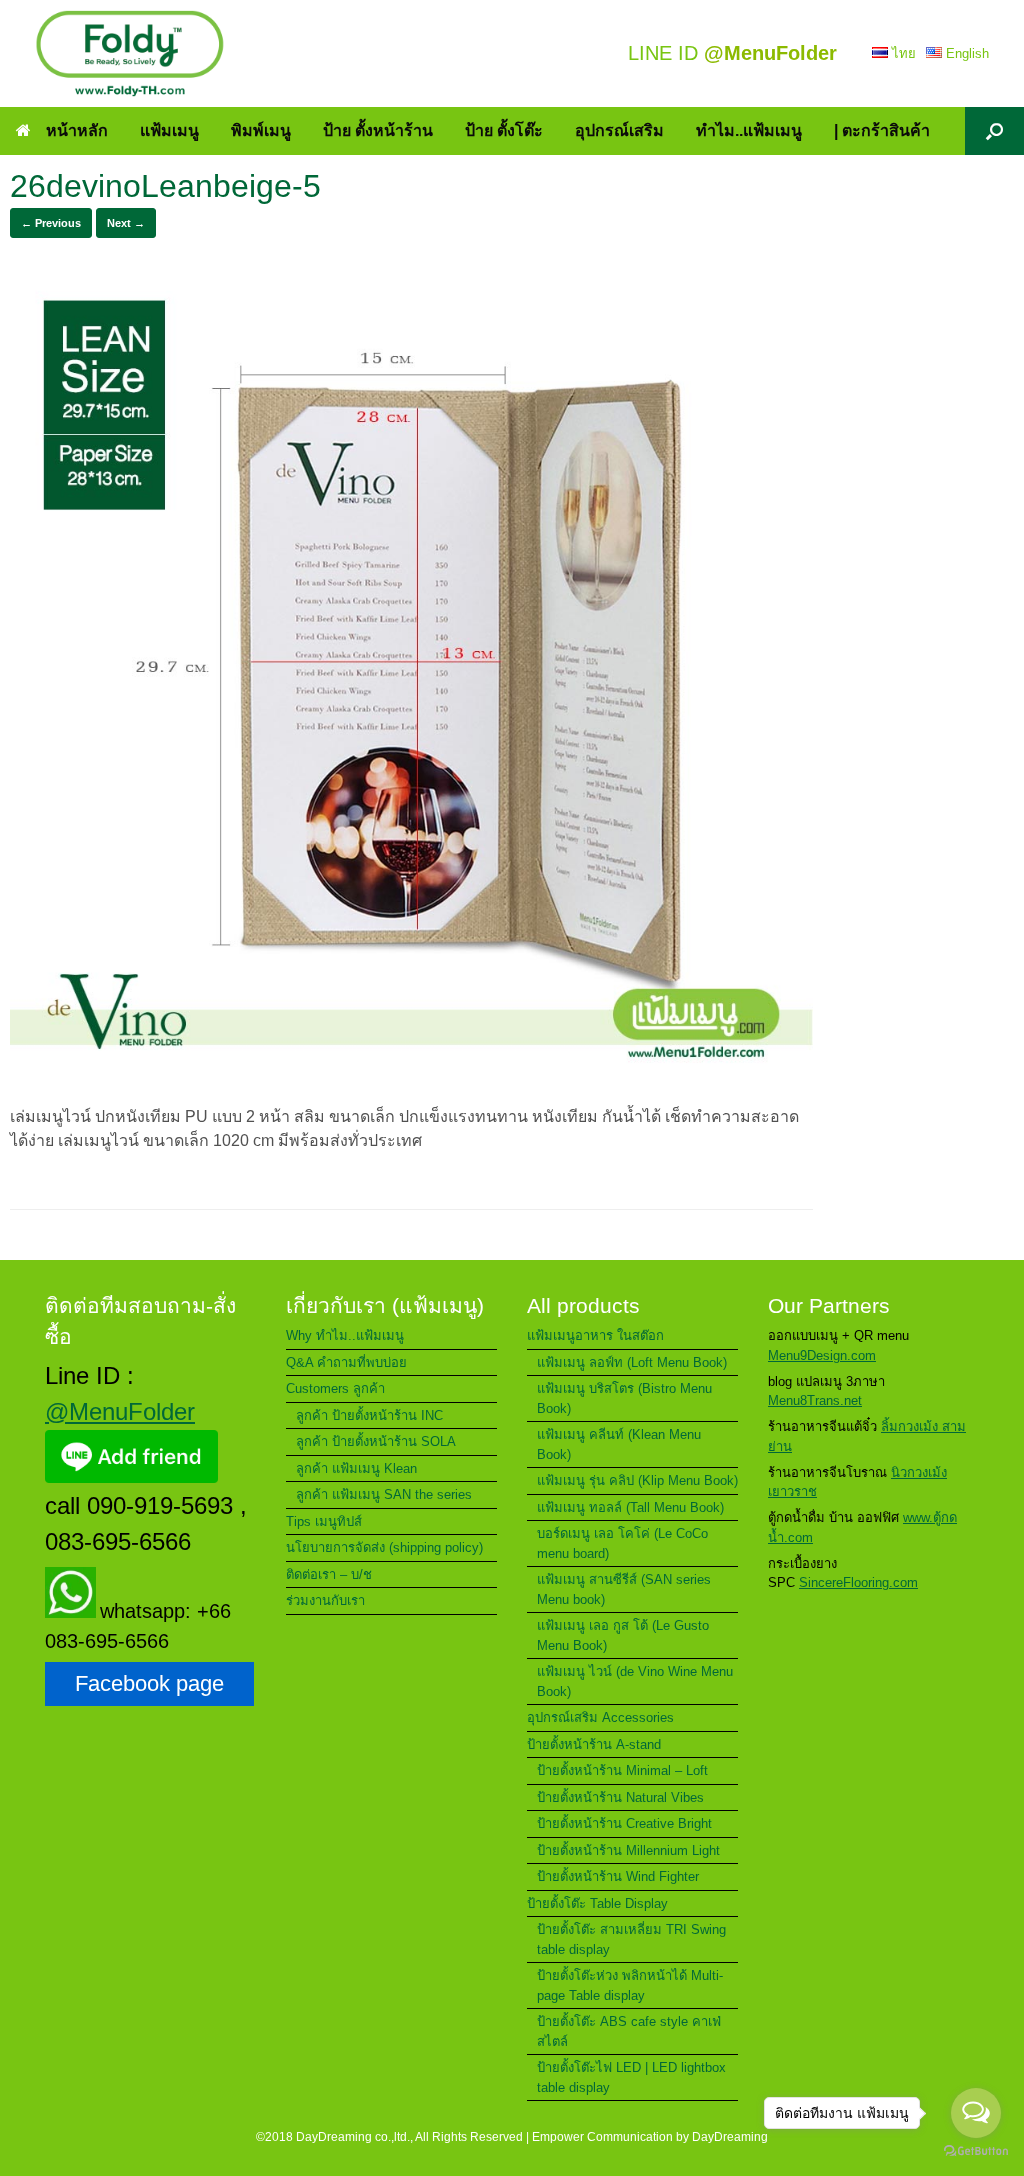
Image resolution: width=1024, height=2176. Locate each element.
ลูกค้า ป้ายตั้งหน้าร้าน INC (369, 1415)
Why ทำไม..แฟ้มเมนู (345, 1335)
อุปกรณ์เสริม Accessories (600, 1717)
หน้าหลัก (77, 130)
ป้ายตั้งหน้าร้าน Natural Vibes (620, 1797)
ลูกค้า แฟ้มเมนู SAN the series (384, 1494)
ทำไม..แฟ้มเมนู (749, 130)
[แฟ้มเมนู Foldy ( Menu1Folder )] (130, 53)
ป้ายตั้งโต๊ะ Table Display (597, 1903)
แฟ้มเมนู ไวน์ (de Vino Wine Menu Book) (635, 1681)
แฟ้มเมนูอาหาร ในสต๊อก (595, 1335)
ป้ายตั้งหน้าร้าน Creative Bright (624, 1823)
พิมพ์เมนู (261, 130)
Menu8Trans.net (815, 1400)
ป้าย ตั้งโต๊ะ (504, 130)
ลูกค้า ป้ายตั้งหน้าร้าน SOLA (376, 1441)
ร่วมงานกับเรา (325, 1600)
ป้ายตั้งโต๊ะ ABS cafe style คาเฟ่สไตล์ (629, 2031)
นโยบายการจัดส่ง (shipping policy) (384, 1547)
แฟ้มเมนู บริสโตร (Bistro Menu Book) (624, 1398)
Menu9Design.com (822, 1355)
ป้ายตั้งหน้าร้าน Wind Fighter (618, 1876)
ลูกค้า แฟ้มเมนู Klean (356, 1468)
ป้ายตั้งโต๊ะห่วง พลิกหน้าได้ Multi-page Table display (630, 1985)
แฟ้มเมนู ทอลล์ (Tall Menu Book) (630, 1507)
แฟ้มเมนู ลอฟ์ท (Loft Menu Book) (632, 1362)
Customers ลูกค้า (335, 1388)
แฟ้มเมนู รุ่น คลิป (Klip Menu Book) (637, 1480)
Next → (126, 223)
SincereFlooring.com (858, 1582)
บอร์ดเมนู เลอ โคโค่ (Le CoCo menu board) (622, 1543)
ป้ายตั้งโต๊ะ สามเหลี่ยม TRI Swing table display (631, 1939)
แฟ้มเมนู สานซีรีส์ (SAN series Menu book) (624, 1589)
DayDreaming (730, 2137)
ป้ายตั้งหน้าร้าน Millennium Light (628, 1850)
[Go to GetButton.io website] (976, 2153)
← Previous (51, 223)
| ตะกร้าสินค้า (882, 130)
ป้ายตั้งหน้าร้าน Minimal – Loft (622, 1770)
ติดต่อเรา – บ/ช (329, 1574)
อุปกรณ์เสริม (619, 130)
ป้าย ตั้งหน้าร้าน (378, 130)
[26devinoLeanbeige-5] (411, 1076)
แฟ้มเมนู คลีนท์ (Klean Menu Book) (619, 1444)
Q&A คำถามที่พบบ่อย (346, 1362)
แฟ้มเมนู (169, 130)
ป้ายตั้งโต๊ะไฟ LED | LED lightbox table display (631, 2077)
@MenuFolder (120, 1411)
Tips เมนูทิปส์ (324, 1521)
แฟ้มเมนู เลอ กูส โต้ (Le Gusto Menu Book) (623, 1635)
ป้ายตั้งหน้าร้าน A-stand (594, 1744)
